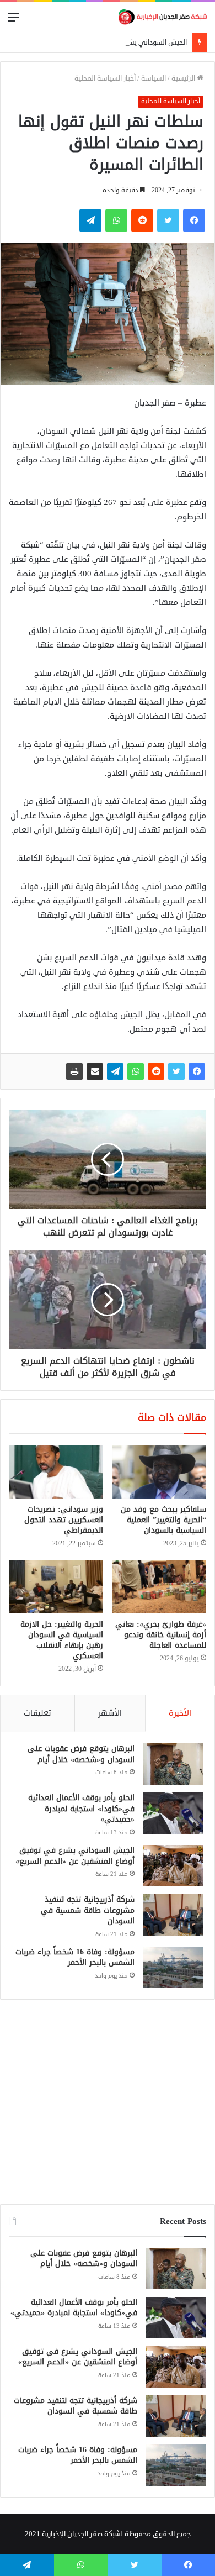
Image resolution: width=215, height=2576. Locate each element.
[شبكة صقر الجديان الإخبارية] (163, 17)
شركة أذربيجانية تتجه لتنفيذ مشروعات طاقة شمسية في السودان (88, 1910)
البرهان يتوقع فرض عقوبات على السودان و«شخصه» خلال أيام (81, 1754)
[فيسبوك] (197, 1071)
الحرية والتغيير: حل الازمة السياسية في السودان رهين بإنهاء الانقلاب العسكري (62, 1640)
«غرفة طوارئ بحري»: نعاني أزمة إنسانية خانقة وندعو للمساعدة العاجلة (161, 1635)
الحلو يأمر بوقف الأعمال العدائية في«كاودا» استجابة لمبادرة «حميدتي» (81, 1809)
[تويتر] (176, 1071)
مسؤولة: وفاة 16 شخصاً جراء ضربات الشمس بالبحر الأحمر (75, 1957)
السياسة (154, 78)
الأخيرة (180, 1713)
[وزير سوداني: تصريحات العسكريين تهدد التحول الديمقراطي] (56, 1471)
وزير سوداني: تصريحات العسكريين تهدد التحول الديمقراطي (64, 1520)
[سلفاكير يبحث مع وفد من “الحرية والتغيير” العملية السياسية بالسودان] (159, 1471)
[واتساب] (136, 1071)
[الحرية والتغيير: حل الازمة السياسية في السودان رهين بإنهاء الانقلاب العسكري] (56, 1587)
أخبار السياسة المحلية (105, 78)
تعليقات (37, 1713)
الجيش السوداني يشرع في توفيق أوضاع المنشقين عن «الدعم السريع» (75, 1856)
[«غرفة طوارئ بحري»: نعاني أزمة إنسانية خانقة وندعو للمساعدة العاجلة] (159, 1587)
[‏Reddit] (156, 1071)
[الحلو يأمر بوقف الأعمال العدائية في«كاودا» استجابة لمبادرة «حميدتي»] (173, 1813)
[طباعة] (74, 1071)
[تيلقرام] (115, 1071)
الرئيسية (184, 78)
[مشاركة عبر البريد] (95, 1071)
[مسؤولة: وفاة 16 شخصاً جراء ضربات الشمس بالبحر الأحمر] (173, 1967)
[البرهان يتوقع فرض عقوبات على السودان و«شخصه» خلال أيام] (173, 1764)
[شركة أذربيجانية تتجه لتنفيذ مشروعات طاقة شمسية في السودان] (173, 1915)
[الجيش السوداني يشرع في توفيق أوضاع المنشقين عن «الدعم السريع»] (173, 1866)
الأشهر (110, 1713)
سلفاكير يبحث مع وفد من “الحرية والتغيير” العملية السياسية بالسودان (163, 1520)
